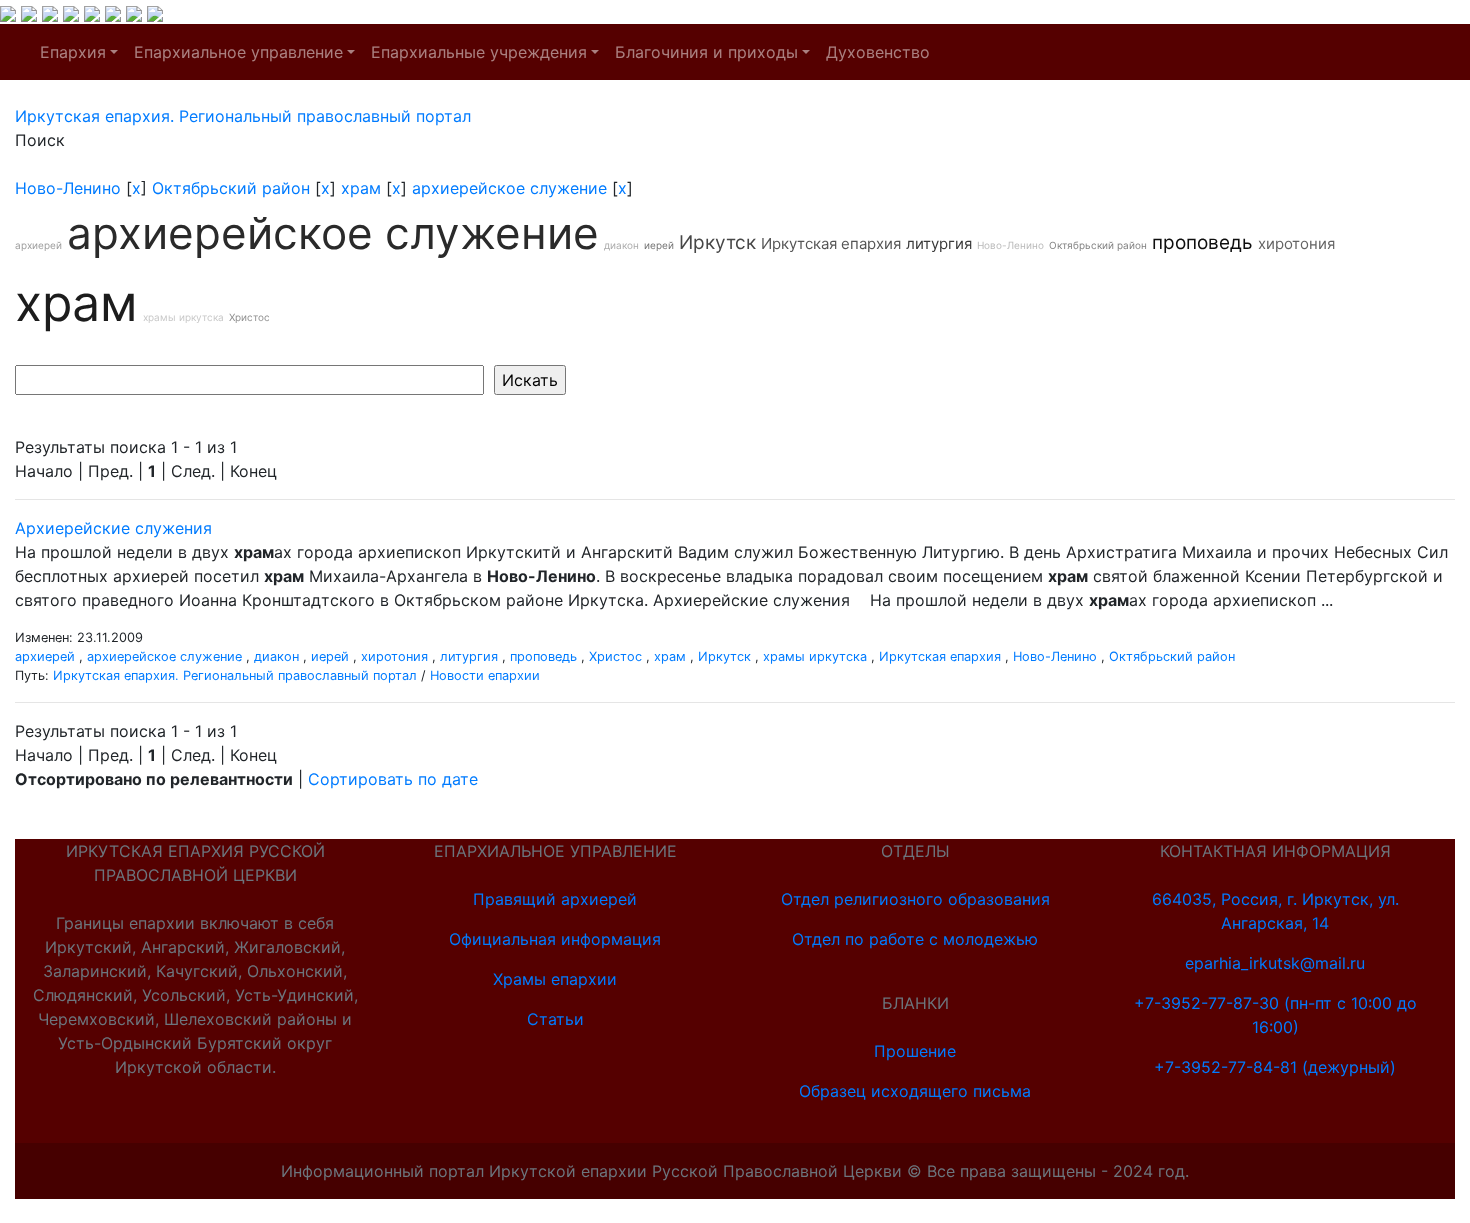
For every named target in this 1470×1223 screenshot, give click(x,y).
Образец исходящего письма (915, 1091)
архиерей (38, 245)
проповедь (1202, 242)
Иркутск (717, 242)
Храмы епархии (555, 979)
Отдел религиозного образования (915, 899)
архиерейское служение (509, 188)
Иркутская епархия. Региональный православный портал (235, 675)
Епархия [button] (73, 52)
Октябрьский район (231, 188)
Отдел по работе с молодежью (915, 939)
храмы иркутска (183, 317)
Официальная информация (555, 939)
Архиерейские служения (113, 528)
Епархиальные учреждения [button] (479, 52)
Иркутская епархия (831, 243)
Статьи (555, 1019)
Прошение (915, 1051)
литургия (939, 243)
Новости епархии (485, 675)
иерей (659, 245)
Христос (249, 317)
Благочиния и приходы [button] (706, 52)
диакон (621, 245)
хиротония (1296, 243)
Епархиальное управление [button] (238, 52)
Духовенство (878, 52)
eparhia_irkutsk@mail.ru (1275, 963)
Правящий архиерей (555, 899)
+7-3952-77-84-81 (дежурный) (1275, 1067)
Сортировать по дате (393, 779)
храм (361, 188)
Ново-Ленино (68, 188)
